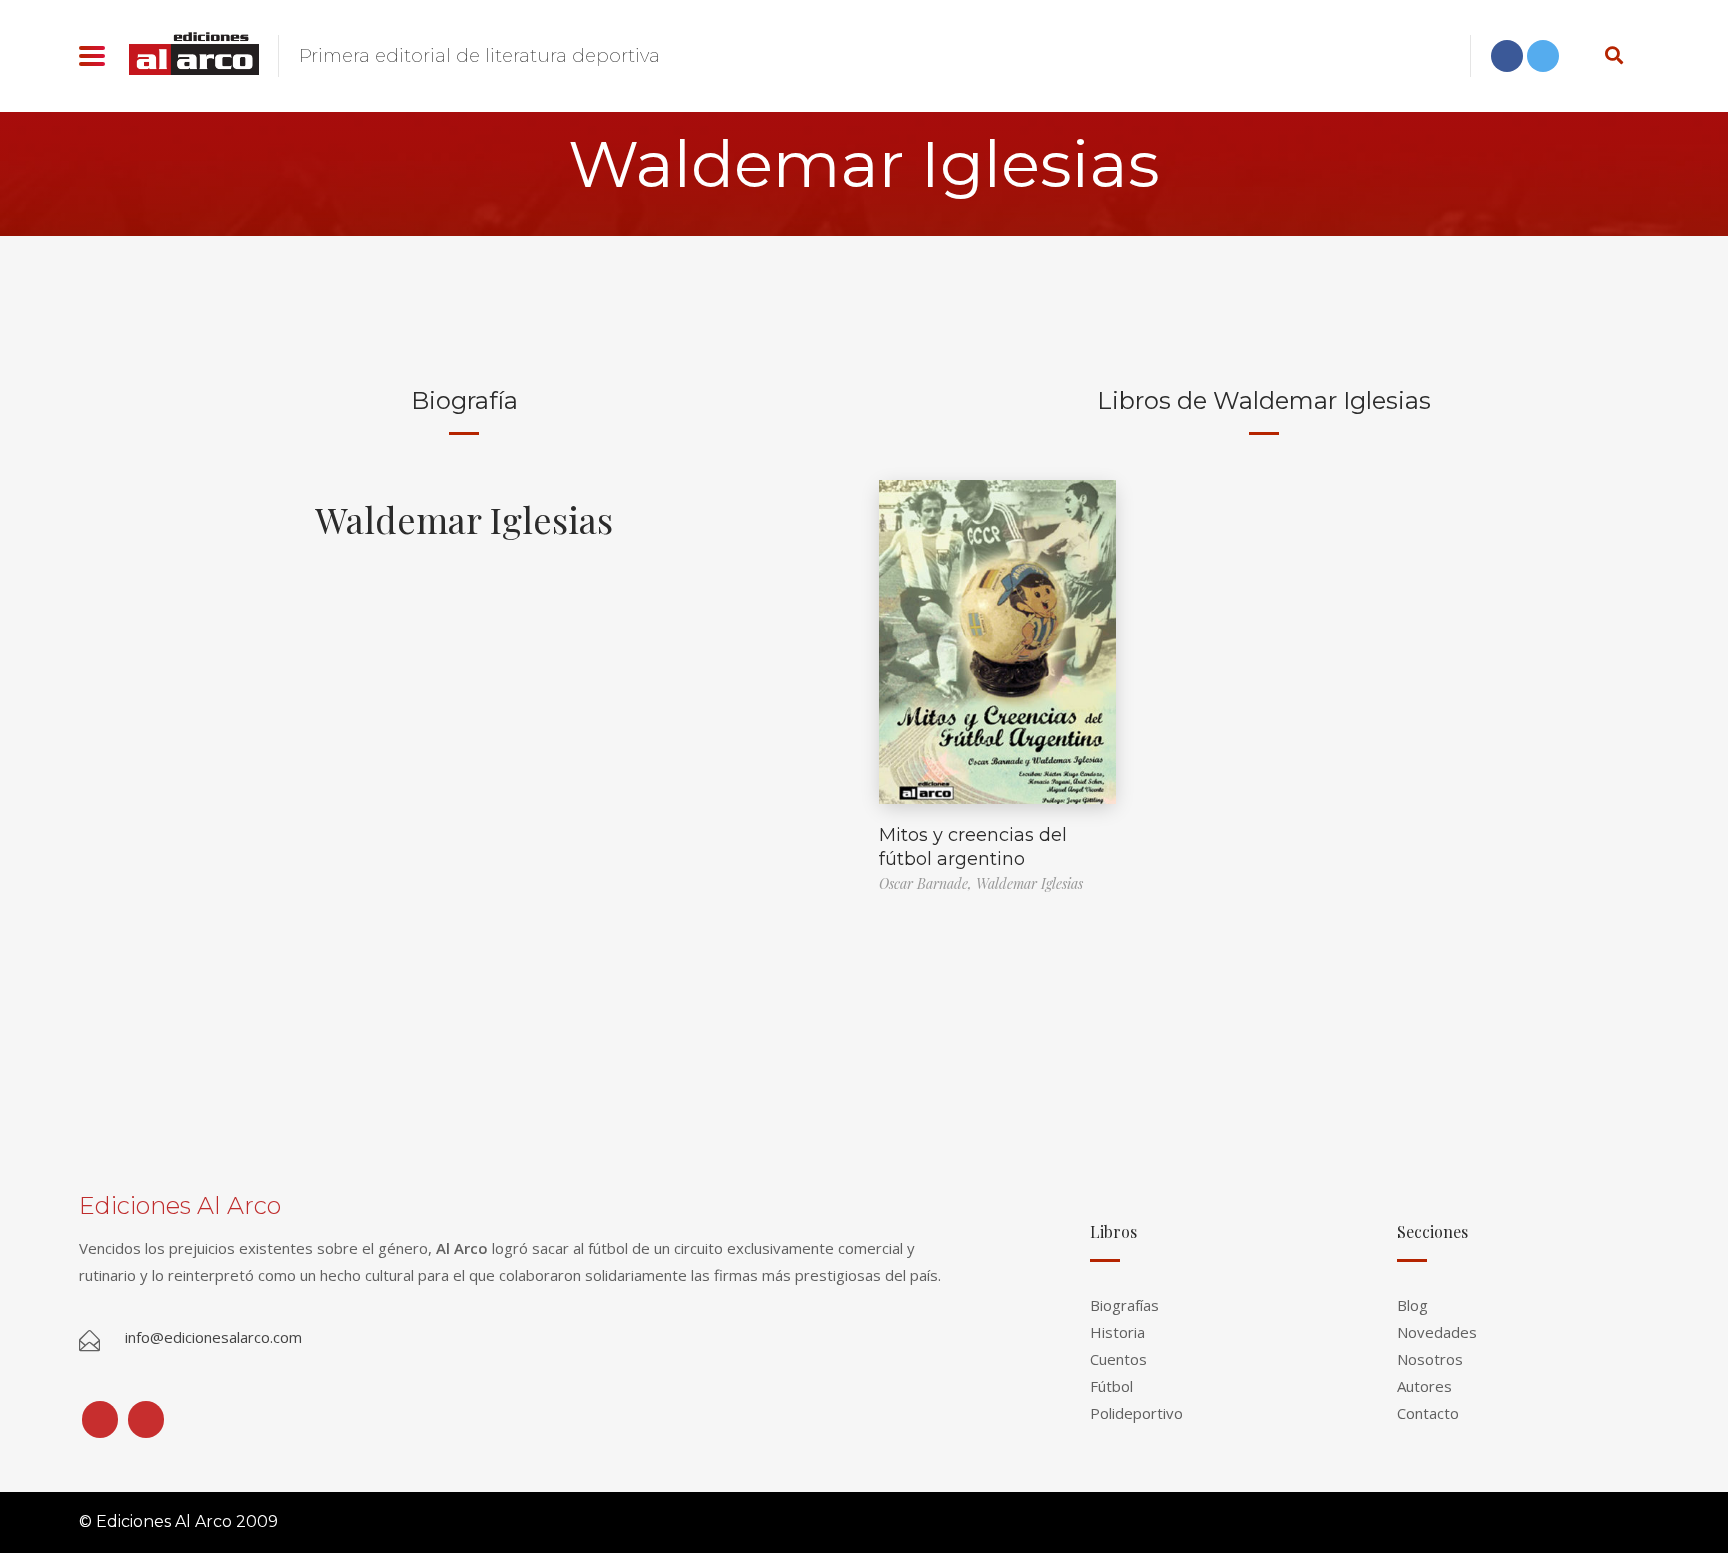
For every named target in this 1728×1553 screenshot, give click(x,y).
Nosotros (1430, 1359)
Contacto (1428, 1413)
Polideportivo (1136, 1413)
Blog (1412, 1305)
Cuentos (1118, 1359)
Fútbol (1111, 1386)
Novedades (1437, 1332)
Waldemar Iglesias (464, 519)
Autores (1424, 1386)
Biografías (1124, 1305)
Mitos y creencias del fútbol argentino (973, 846)
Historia (1117, 1332)
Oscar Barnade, (927, 883)
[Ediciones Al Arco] (194, 53)
